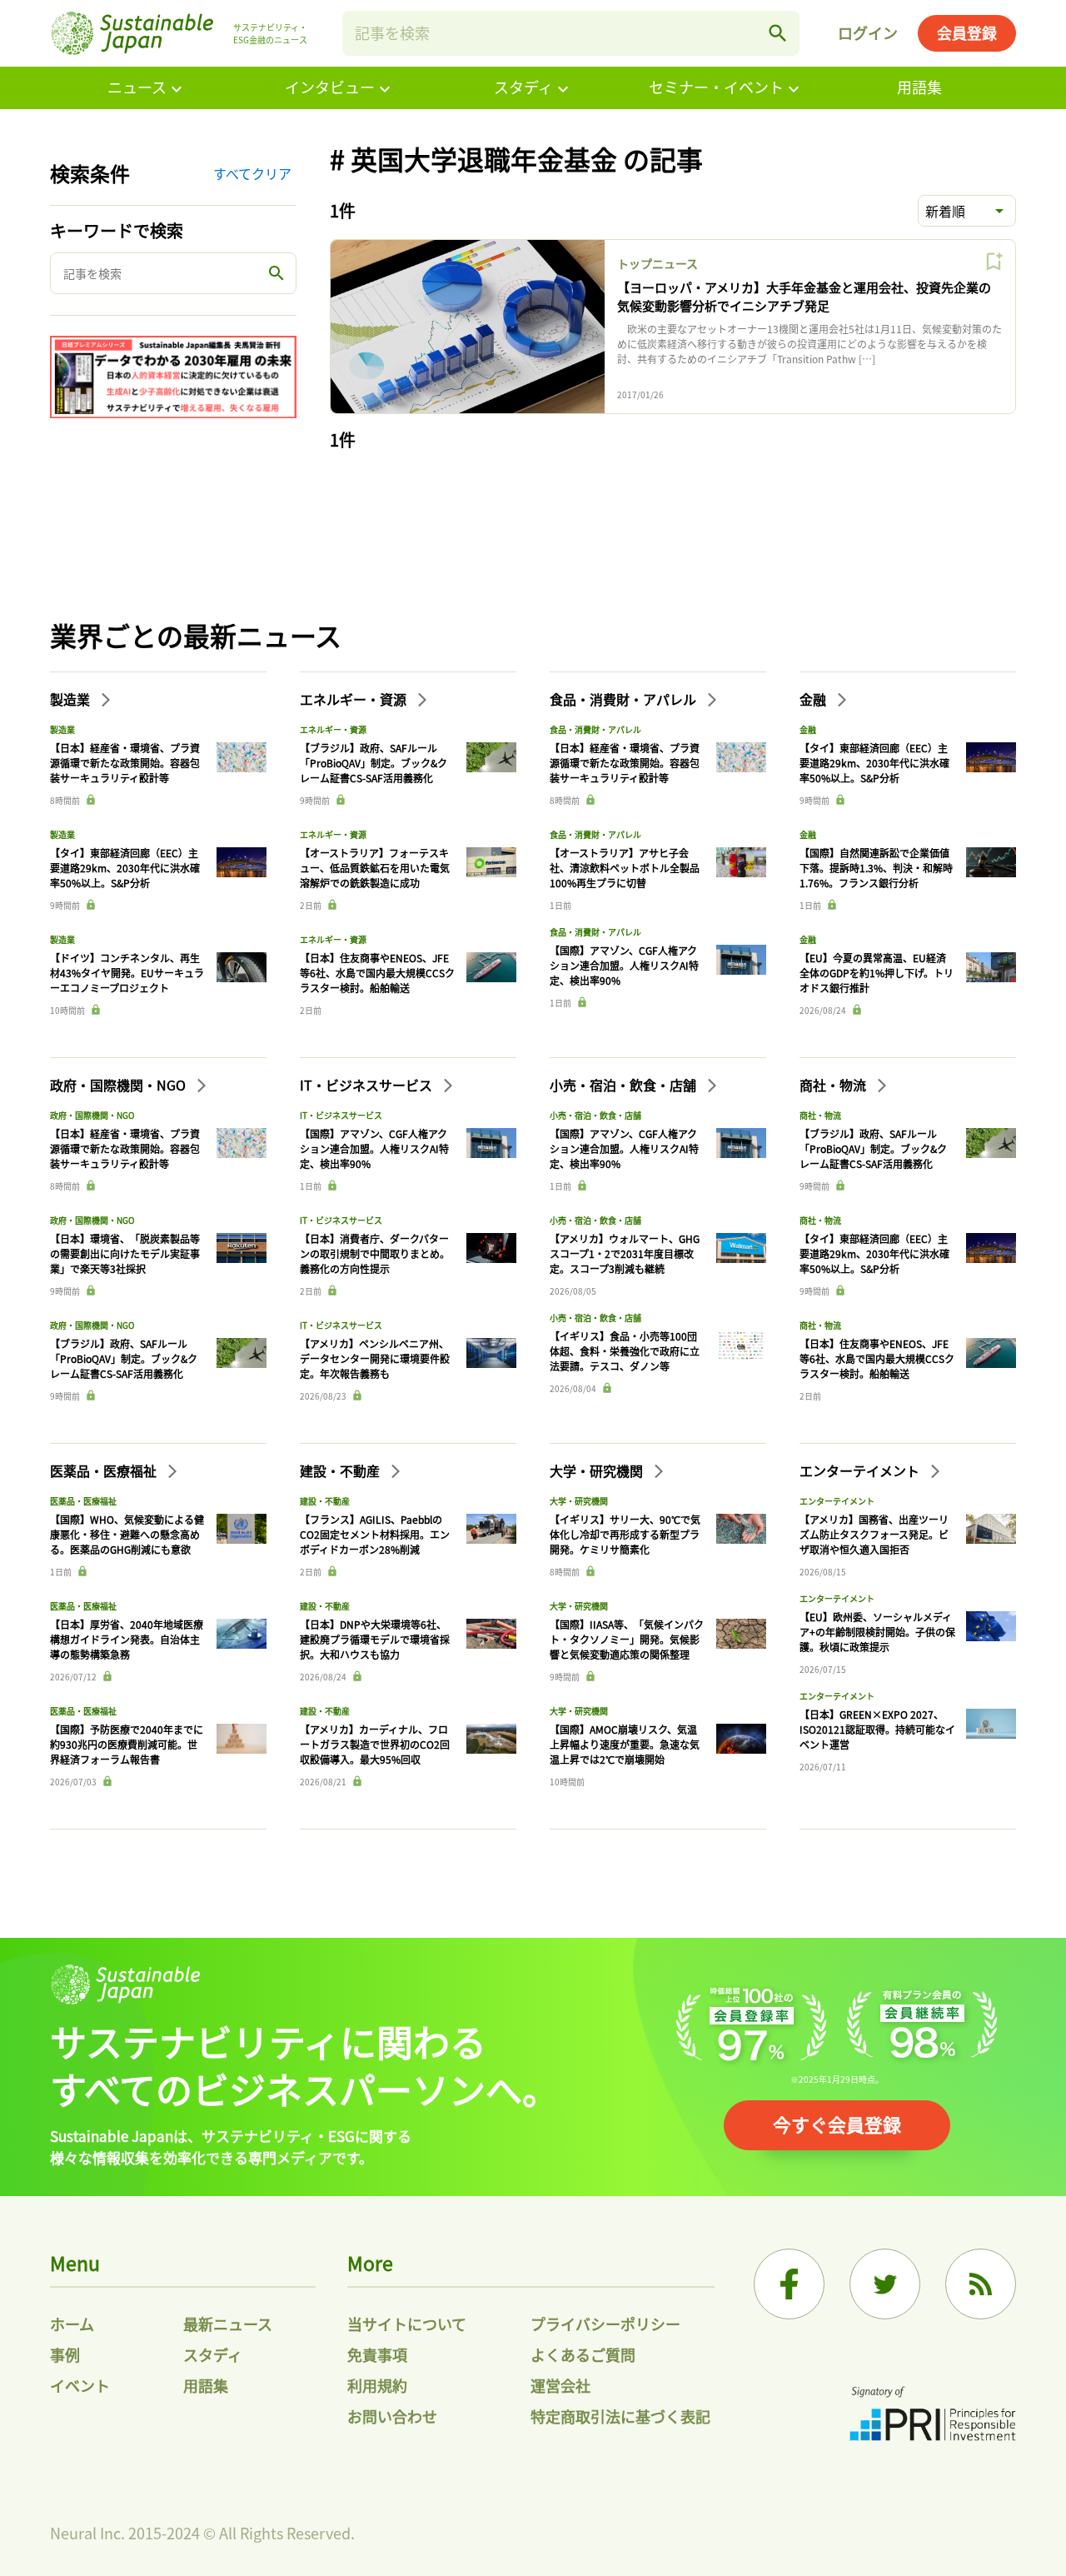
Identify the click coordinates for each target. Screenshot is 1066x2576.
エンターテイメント (861, 1470)
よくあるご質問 (583, 2354)
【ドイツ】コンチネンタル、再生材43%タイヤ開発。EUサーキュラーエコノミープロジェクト (127, 973)
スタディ (523, 87)
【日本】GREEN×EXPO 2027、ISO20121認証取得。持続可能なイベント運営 (877, 1729)
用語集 (919, 87)
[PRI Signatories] (933, 2416)
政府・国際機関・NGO (120, 1085)
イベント (80, 2385)
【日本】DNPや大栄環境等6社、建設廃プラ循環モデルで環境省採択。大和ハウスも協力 (375, 1639)
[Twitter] (885, 2284)
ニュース (137, 87)
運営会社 (560, 2385)
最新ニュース (228, 2324)
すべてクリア (252, 173)
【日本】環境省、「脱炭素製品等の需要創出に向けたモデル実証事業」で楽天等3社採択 (125, 1253)
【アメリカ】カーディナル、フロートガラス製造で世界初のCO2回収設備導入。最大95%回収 (375, 1744)
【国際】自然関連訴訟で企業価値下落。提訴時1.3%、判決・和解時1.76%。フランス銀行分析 (876, 868)
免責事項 (377, 2354)
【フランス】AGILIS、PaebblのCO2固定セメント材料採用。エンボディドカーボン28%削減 (375, 1534)
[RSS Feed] (981, 2284)
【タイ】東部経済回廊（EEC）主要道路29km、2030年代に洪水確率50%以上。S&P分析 (125, 868)
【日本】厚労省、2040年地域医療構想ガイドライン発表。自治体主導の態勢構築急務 (127, 1639)
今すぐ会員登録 (837, 2124)
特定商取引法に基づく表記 (620, 2416)
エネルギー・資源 (355, 699)
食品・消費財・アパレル (625, 699)
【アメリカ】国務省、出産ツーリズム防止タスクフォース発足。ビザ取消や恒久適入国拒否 (874, 1534)
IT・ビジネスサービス (368, 1085)
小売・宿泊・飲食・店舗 (625, 1085)
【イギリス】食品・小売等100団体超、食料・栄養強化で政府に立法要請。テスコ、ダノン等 (625, 1351)
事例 (65, 2354)
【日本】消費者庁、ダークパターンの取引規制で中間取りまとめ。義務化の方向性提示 (375, 1253)
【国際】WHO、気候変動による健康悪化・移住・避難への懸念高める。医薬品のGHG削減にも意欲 (127, 1534)
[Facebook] (789, 2284)
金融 (814, 699)
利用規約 (377, 2385)
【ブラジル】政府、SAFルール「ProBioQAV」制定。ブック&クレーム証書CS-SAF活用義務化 (374, 763)
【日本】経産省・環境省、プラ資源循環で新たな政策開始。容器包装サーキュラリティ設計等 (125, 763)
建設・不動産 (341, 1470)
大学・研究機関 (598, 1470)
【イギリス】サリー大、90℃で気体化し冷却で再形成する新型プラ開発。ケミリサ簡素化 (625, 1534)
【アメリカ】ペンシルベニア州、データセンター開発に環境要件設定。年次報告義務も (375, 1358)
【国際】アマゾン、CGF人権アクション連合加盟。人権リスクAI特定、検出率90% (624, 965)
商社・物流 (834, 1085)
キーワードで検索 (117, 230)
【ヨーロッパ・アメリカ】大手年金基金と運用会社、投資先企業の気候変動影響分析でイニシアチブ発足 (804, 297)
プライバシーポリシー (605, 2324)
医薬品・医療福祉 (105, 1470)
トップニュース (658, 263)
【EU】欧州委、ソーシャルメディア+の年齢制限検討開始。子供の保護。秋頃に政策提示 (877, 1632)
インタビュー (330, 87)
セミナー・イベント (716, 87)
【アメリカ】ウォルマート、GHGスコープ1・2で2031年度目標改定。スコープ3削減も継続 (625, 1253)
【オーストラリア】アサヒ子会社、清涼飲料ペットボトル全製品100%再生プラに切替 (625, 868)
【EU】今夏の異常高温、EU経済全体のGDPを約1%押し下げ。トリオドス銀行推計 (877, 973)
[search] (778, 33)
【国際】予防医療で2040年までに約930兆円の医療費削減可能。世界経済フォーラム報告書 (127, 1744)
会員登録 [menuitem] (967, 32)
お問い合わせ (392, 2416)
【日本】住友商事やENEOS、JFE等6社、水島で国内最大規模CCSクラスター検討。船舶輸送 (377, 973)
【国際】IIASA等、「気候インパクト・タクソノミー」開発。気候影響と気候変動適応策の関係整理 (627, 1639)
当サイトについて (407, 2324)
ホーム (72, 2324)
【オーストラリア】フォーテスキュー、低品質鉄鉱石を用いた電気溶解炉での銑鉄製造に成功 (375, 868)
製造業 (72, 699)
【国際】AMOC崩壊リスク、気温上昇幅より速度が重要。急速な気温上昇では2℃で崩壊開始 (625, 1744)
